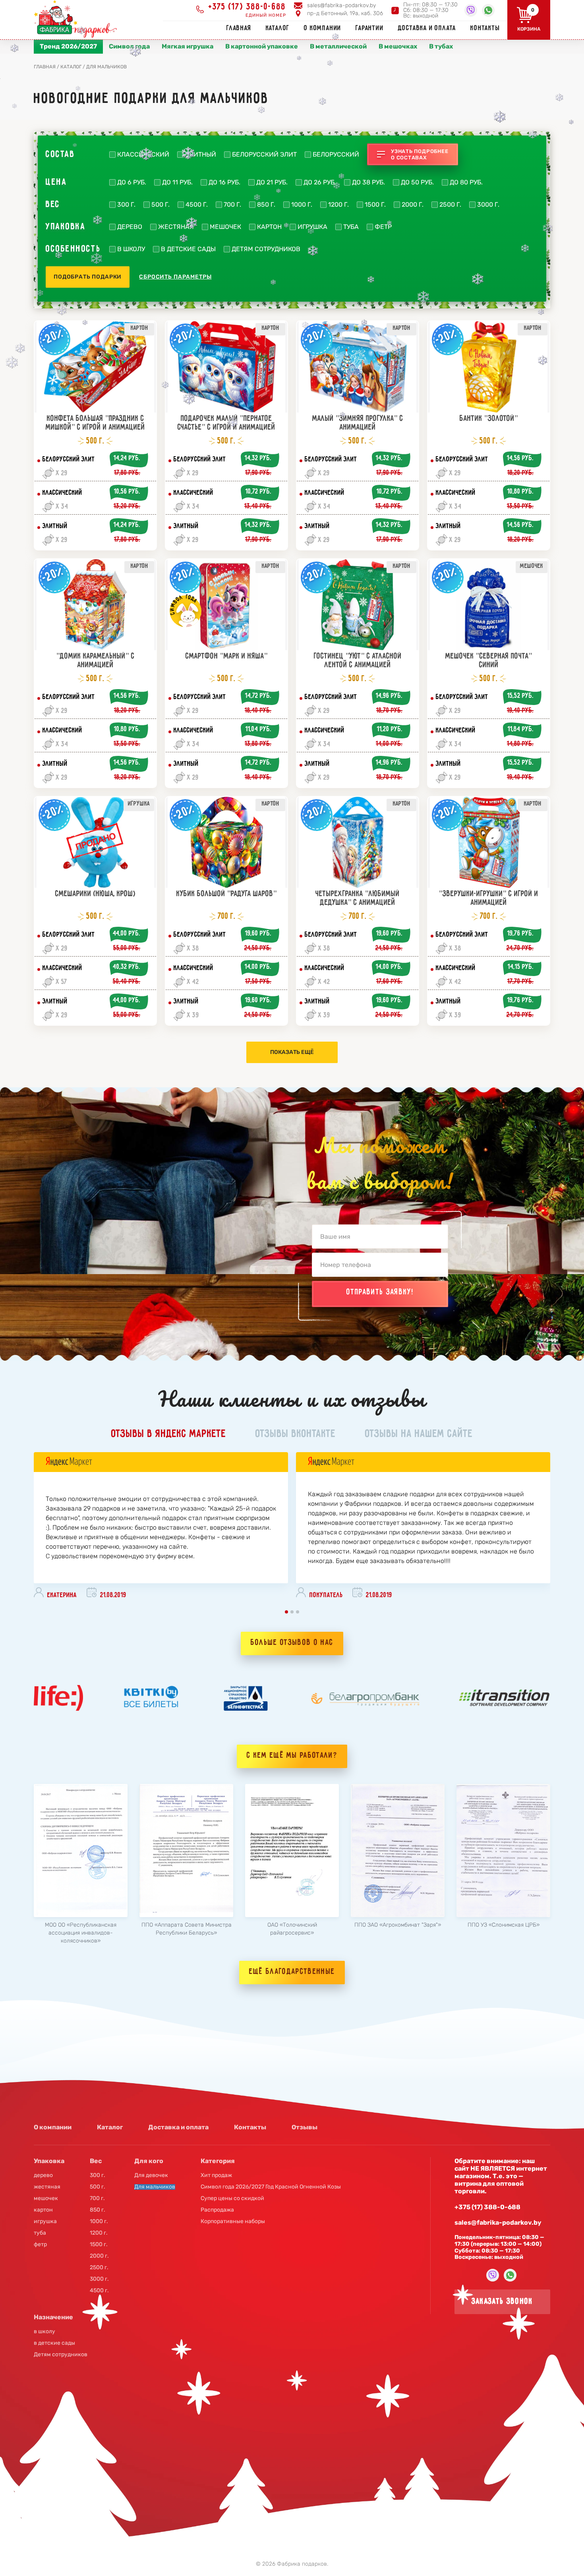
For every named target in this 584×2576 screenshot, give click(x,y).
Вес (53, 205)
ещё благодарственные (292, 1972)
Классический (143, 155)
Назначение (53, 2317)
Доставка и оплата (427, 28)
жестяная (176, 227)
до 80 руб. (466, 182)
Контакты (485, 28)
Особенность (73, 249)
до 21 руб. (272, 182)
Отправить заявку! (380, 1292)
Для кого (149, 2161)
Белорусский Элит (264, 155)
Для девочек (151, 2175)
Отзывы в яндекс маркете (169, 1434)
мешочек (225, 227)
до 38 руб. (368, 182)
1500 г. (375, 205)
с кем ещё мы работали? (292, 1756)
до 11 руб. (177, 182)
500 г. (161, 205)
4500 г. (197, 205)
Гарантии (369, 28)
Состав (60, 155)
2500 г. (450, 205)
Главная (239, 28)
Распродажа (217, 2210)
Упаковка (66, 227)
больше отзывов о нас (292, 1643)
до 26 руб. (320, 182)
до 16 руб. (224, 182)
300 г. (126, 205)
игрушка (312, 227)
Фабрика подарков (302, 2564)
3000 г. (488, 205)
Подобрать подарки (88, 277)
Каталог (278, 28)
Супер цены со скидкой (232, 2198)
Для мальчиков (155, 2187)
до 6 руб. (132, 182)
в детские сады (188, 249)
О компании (323, 28)
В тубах (441, 46)
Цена (56, 182)
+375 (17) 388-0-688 (247, 7)
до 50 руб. (417, 182)
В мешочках (398, 46)
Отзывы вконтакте (296, 1434)
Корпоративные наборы (233, 2222)
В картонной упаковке (262, 46)
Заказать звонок (502, 2302)
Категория (218, 2161)
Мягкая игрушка (188, 46)
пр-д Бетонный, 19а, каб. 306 (345, 13)
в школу (131, 249)
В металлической (338, 46)
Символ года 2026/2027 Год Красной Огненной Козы (271, 2187)
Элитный (201, 155)
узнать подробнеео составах (420, 154)
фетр (383, 227)
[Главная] (78, 19)
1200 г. (338, 205)
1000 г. (302, 205)
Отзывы (305, 2127)
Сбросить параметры (175, 277)
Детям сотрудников (266, 249)
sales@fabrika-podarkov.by (341, 5)
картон (269, 227)
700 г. (232, 205)
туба (351, 227)
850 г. (266, 205)
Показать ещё (292, 1052)
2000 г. (413, 205)
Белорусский (336, 155)
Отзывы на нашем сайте (419, 1434)
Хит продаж (216, 2175)
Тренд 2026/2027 (68, 46)
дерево (130, 227)
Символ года (129, 46)
